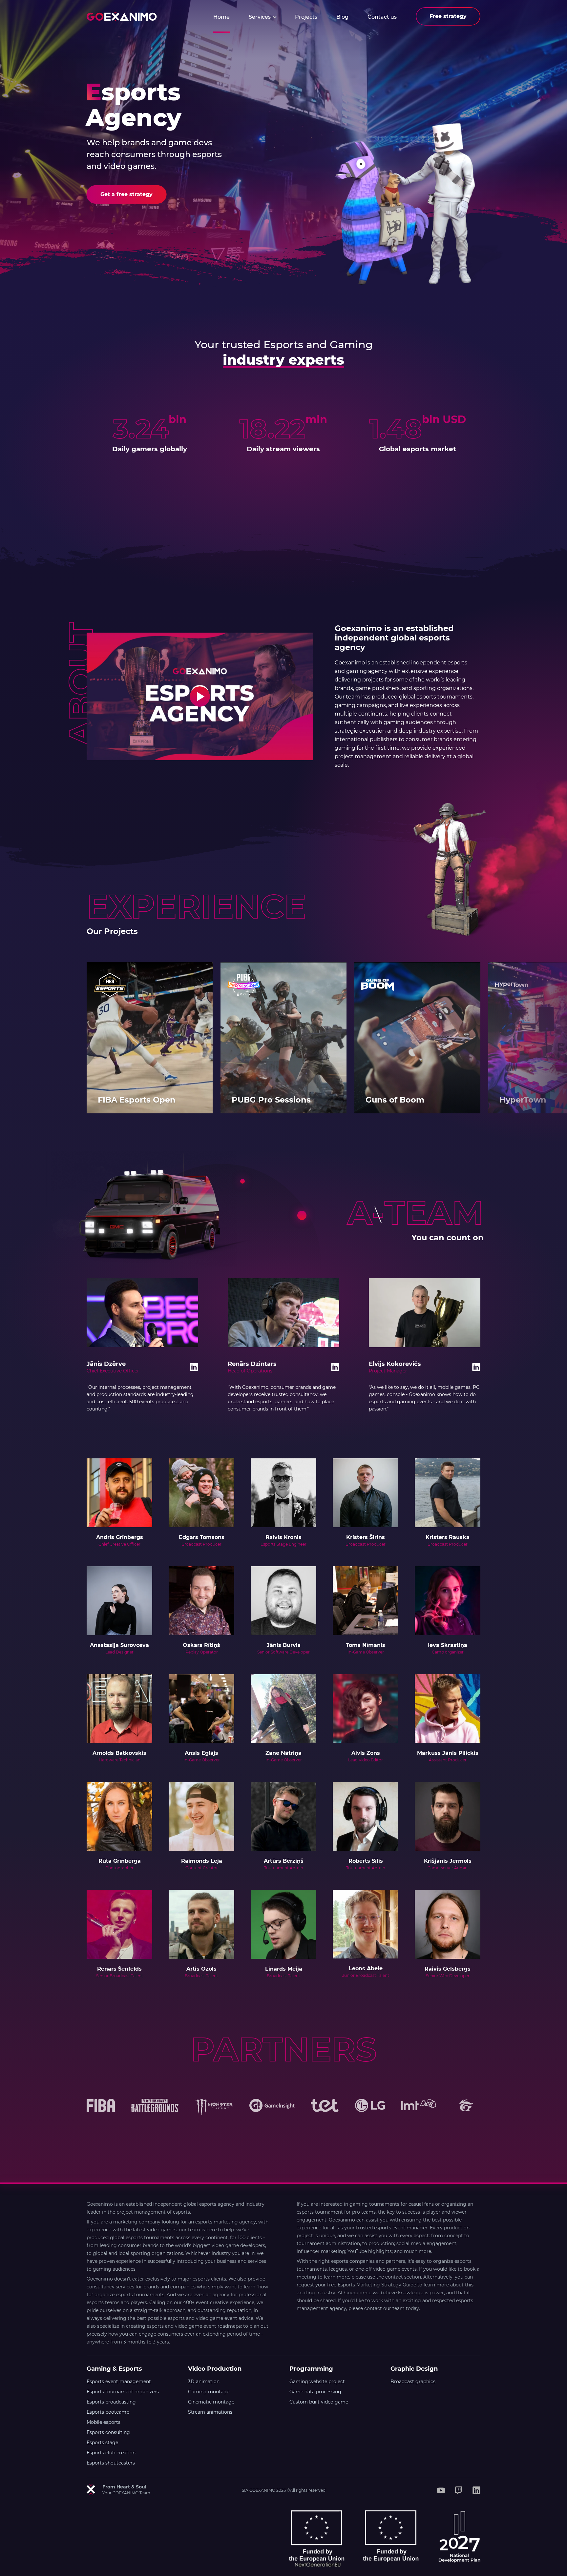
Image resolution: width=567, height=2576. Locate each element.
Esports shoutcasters (111, 2463)
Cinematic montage (211, 2402)
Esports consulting (108, 2432)
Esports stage (102, 2443)
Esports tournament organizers (123, 2392)
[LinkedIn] (476, 2490)
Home (221, 17)
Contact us (382, 17)
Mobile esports (104, 2422)
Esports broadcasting (111, 2402)
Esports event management (119, 2382)
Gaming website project (317, 2382)
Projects (306, 17)
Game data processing (315, 2392)
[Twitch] (459, 2490)
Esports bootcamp (108, 2412)
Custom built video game (319, 2402)
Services (260, 17)
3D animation (204, 2382)
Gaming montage (209, 2392)
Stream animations (210, 2412)
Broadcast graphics (413, 2382)
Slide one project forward (543, 1038)
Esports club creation (111, 2453)
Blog (342, 17)
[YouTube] (441, 2490)
